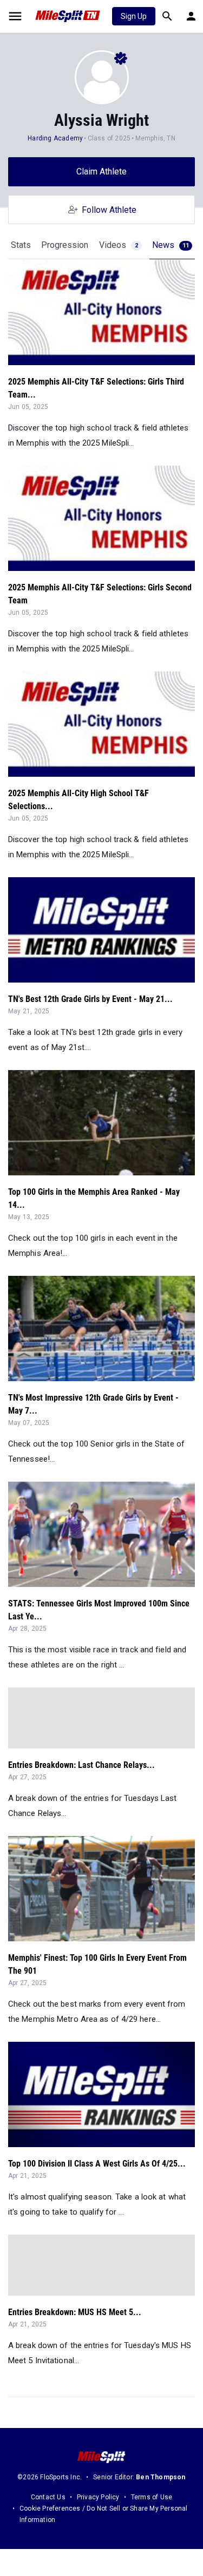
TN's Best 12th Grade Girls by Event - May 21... (90, 999)
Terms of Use (152, 2497)
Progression (65, 245)
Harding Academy (55, 138)
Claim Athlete (101, 171)
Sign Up (134, 16)
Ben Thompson (161, 2477)
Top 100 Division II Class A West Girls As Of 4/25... (97, 2164)
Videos (119, 245)
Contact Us (48, 2497)
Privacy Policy (98, 2497)
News (171, 245)
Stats (21, 245)
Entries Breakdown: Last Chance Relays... (81, 1765)
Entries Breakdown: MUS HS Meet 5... (75, 2312)
